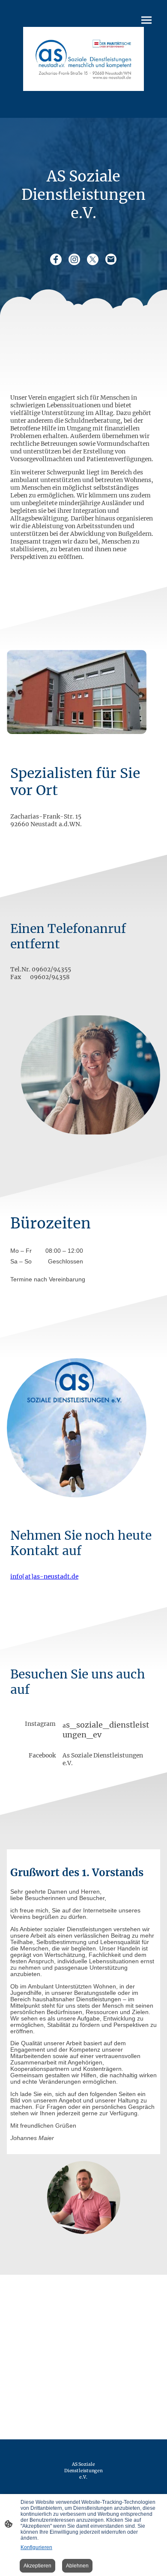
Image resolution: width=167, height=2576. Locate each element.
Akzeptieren (37, 2566)
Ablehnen (77, 2566)
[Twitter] (93, 259)
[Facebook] (56, 259)
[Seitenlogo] (83, 59)
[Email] (111, 259)
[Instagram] (74, 259)
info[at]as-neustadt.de (44, 1576)
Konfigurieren (36, 2547)
